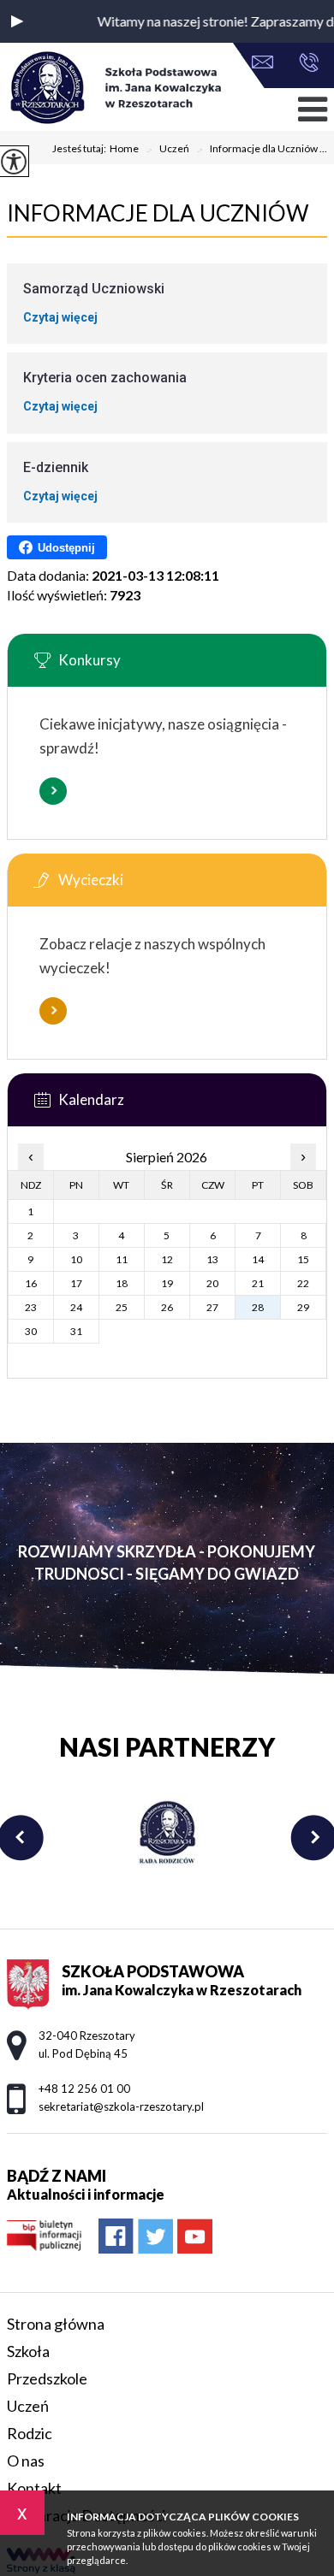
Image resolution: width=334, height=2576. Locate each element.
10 (76, 1259)
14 (258, 1259)
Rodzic (30, 2433)
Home (124, 149)
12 (167, 1259)
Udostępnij (66, 548)
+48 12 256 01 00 (304, 64)
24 (76, 1307)
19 (167, 1283)
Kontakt (34, 2488)
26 (167, 1307)
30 (31, 1331)
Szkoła (28, 2351)
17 (76, 1283)
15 (303, 1259)
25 (122, 1307)
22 (303, 1283)
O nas (26, 2461)
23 (31, 1307)
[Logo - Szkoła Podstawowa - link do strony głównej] (114, 89)
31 (76, 1331)
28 (258, 1307)
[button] (17, 21)
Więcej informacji (53, 791)
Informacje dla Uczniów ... (262, 150)
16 (31, 1283)
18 (122, 1283)
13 (212, 1259)
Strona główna (56, 2324)
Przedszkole (47, 2378)
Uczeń (167, 150)
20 (212, 1283)
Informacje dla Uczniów (158, 213)
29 (303, 1307)
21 (258, 1283)
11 (122, 1259)
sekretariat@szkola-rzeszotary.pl (267, 64)
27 (212, 1307)
